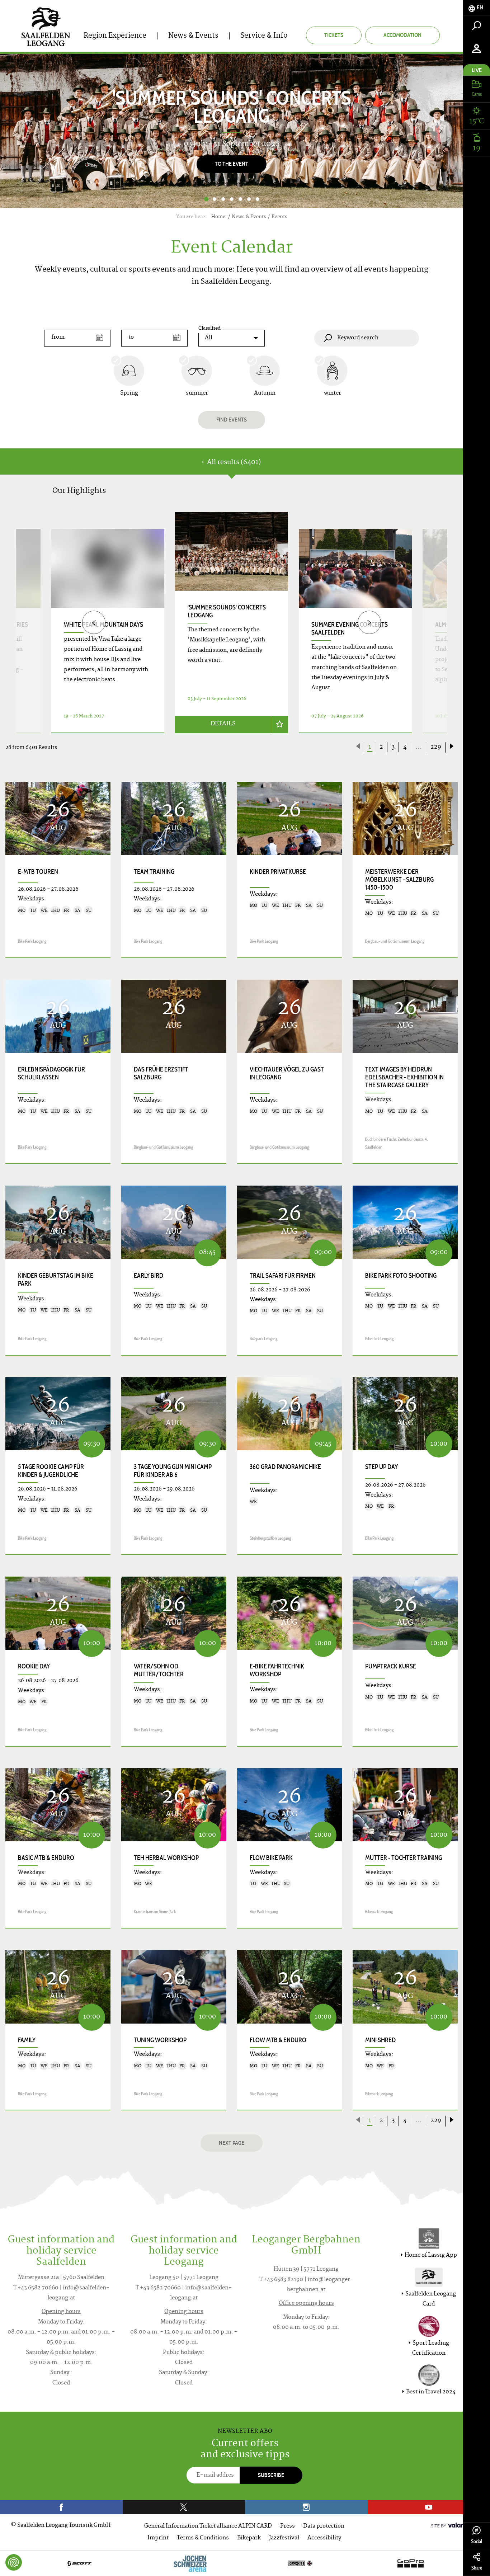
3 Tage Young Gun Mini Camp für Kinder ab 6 (173, 1471)
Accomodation (402, 35)
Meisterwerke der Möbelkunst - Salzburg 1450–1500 (399, 880)
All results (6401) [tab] (233, 463)
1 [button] (206, 199)
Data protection (324, 2526)
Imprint (158, 2538)
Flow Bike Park (271, 1858)
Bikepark (249, 2538)
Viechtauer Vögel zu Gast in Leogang (287, 1073)
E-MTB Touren (38, 872)
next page (232, 2143)
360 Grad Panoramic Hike (285, 1467)
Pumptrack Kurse (391, 1666)
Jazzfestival (284, 2538)
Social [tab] (477, 2541)
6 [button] (249, 199)
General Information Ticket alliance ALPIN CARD (208, 2526)
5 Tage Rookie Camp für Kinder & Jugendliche (51, 1471)
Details (223, 724)
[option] (232, 131)
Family (27, 2040)
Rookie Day (34, 1666)
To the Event (232, 164)
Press (288, 2526)
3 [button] (223, 199)
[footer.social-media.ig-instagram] (306, 2507)
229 (436, 747)
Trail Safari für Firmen (283, 1276)
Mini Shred (380, 2040)
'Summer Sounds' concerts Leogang (227, 611)
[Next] (441, 131)
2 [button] (215, 199)
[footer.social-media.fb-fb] (61, 2507)
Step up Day (381, 1467)
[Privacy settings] (14, 2562)
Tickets (334, 35)
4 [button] (232, 199)
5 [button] (240, 199)
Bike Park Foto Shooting (401, 1276)
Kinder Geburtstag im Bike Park (56, 1280)
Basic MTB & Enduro (46, 1858)
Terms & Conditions (203, 2538)
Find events (232, 420)
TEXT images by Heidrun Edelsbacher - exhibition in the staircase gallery (404, 1077)
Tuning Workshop (160, 2040)
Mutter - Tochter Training (404, 1858)
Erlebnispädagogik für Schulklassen (51, 1073)
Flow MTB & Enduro (278, 2040)
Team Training (154, 872)
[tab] (477, 8)
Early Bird (149, 1276)
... (419, 747)
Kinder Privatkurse (278, 872)
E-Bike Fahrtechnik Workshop (277, 1670)
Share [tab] (477, 2568)
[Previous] (94, 623)
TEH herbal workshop (166, 1858)
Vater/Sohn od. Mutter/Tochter (159, 1670)
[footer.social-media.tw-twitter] (184, 2507)
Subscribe (271, 2475)
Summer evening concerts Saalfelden (350, 628)
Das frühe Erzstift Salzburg (161, 1073)
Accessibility (324, 2538)
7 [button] (258, 199)
